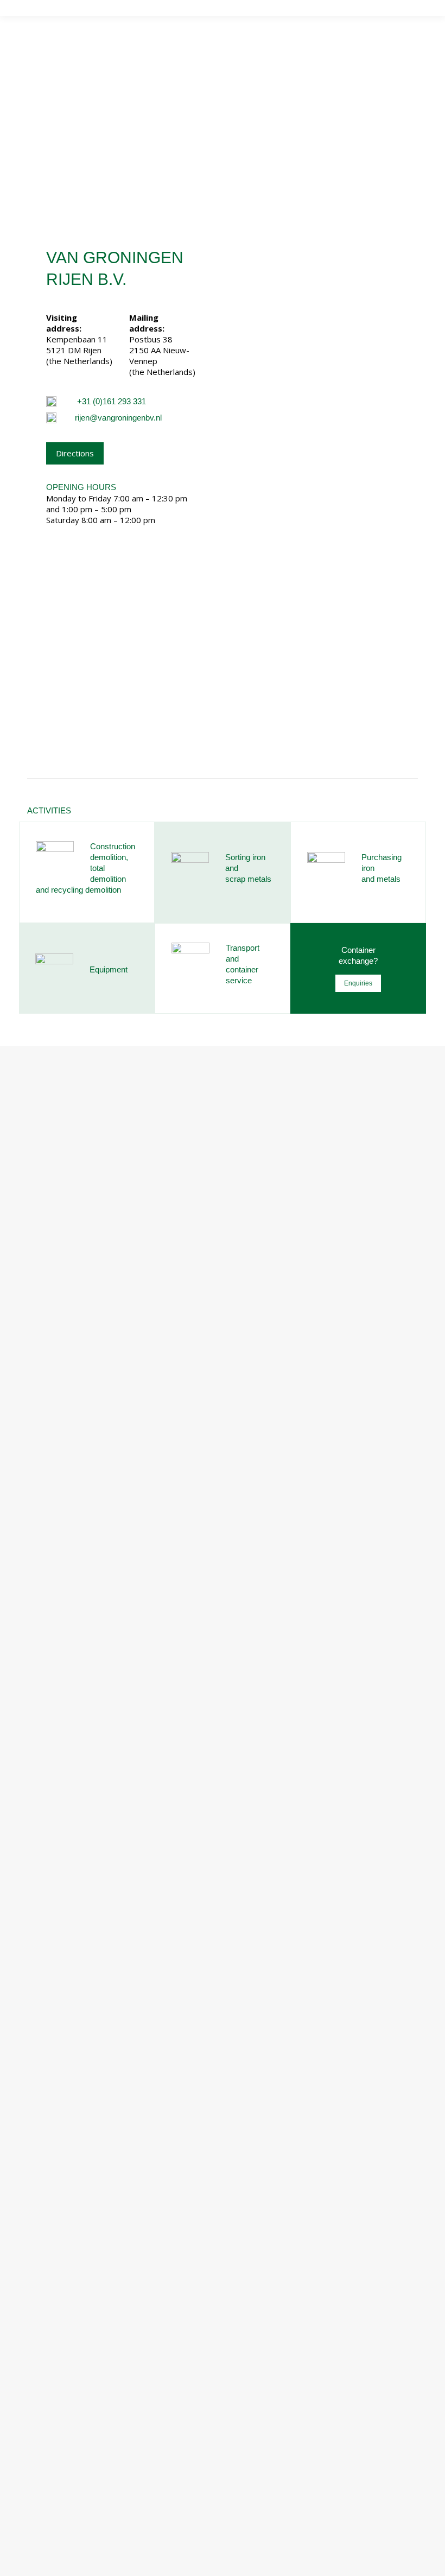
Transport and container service (87, 2180)
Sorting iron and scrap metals (82, 2165)
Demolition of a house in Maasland (120, 2306)
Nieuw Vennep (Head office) (80, 1990)
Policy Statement (239, 2565)
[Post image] (38, 2269)
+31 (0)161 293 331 (112, 401)
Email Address (66, 2425)
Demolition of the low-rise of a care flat (130, 2266)
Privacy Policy (177, 2565)
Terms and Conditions (316, 2565)
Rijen (36, 2020)
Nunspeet (46, 2005)
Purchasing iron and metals (77, 2151)
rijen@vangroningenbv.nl (118, 418)
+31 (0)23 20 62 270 (88, 2058)
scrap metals (248, 879)
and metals (381, 879)
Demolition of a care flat (102, 2346)
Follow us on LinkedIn (91, 2091)
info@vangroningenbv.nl (95, 2074)
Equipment (109, 969)
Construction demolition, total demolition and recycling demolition (149, 2195)
